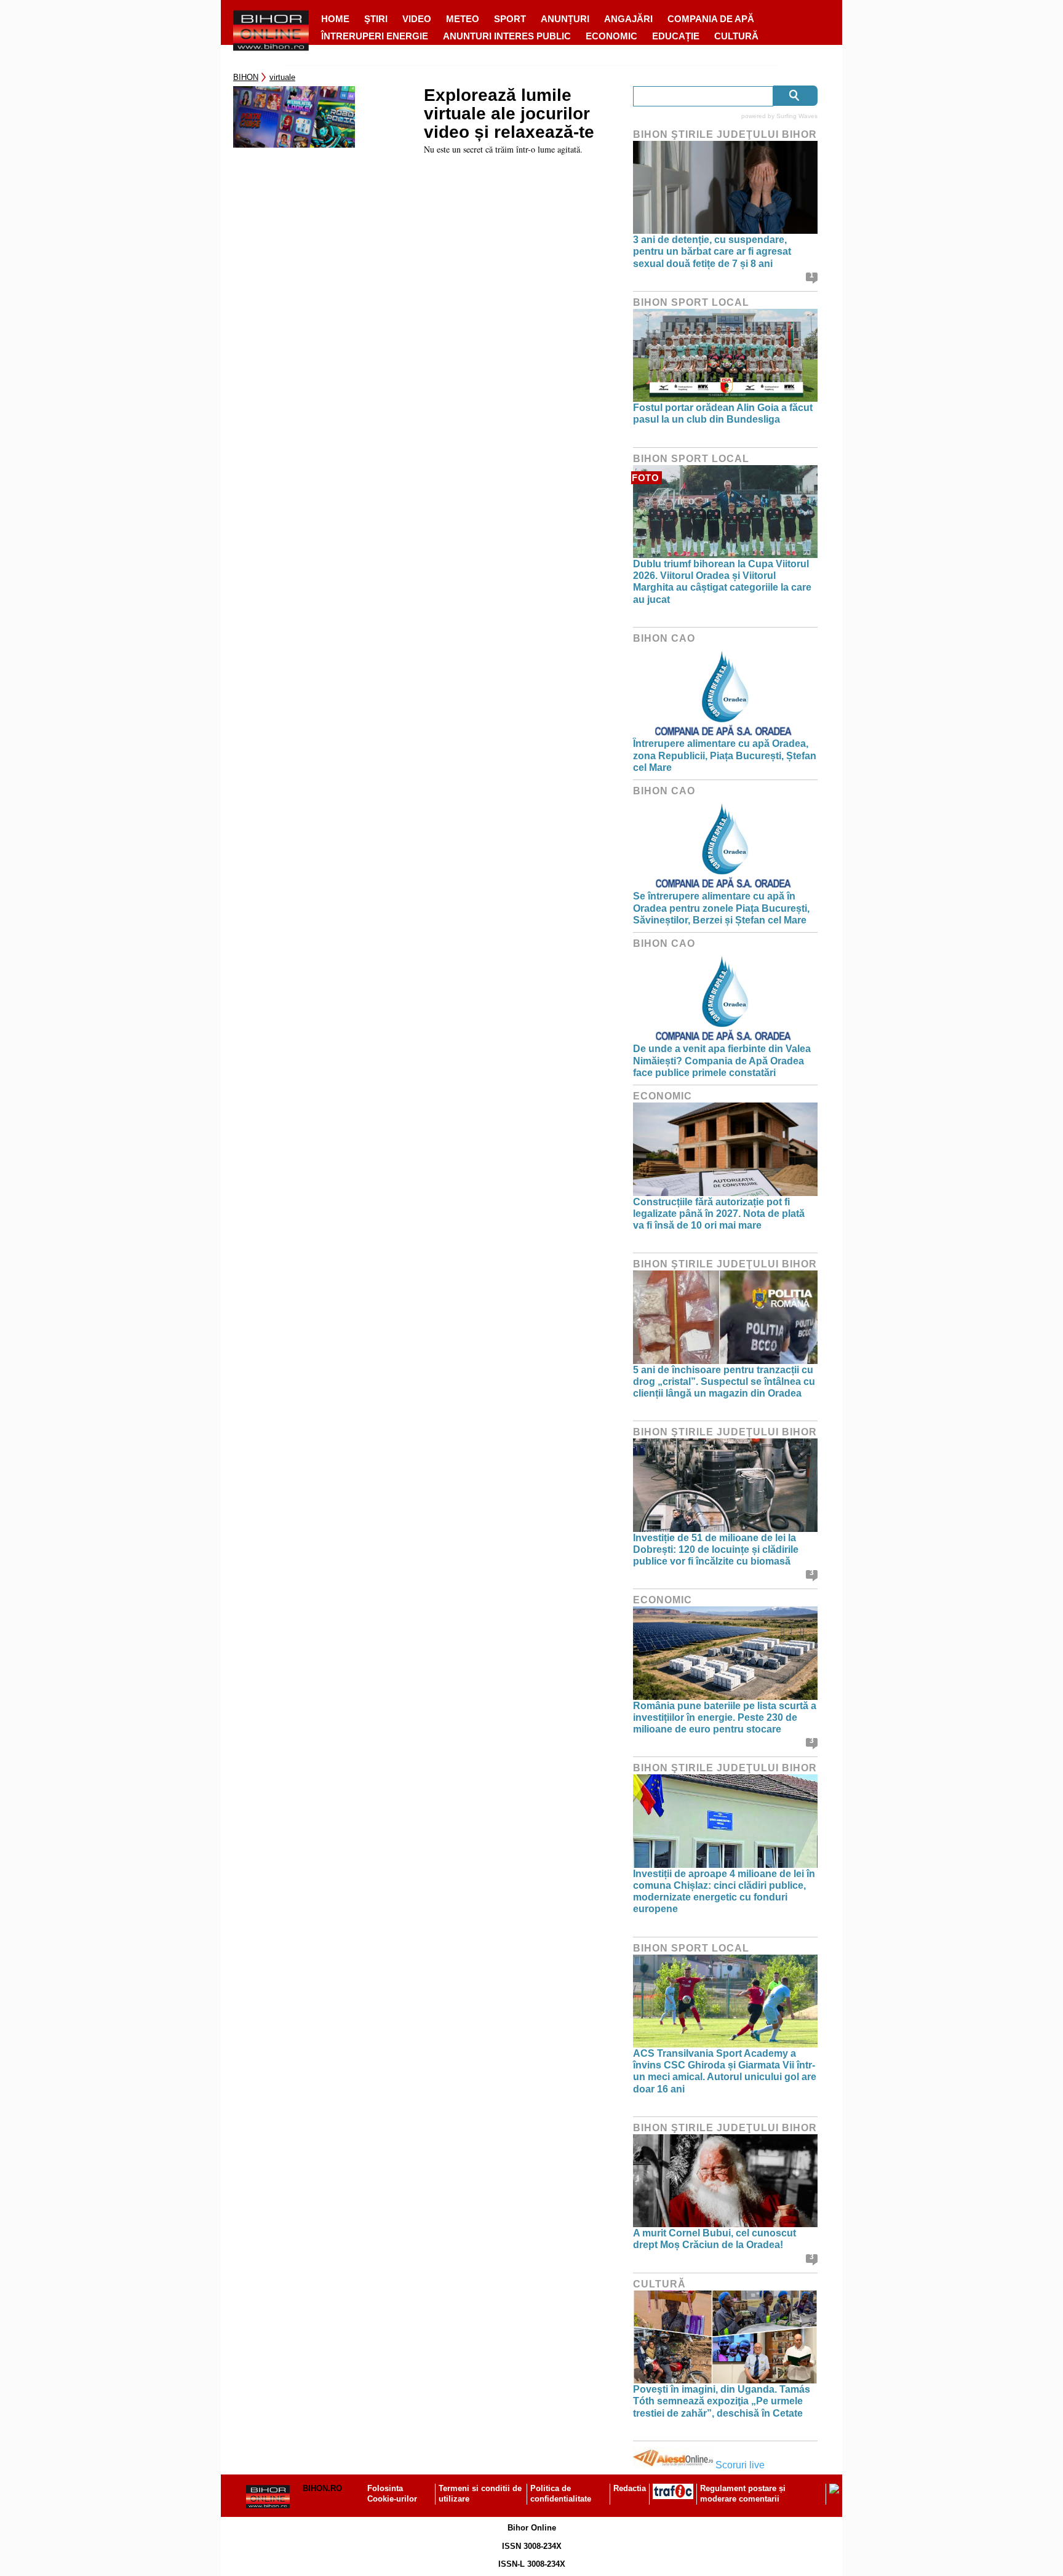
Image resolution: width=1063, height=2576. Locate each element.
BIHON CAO (664, 638)
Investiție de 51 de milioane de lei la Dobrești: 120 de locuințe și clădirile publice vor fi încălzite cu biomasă (716, 1549)
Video (417, 19)
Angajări (628, 19)
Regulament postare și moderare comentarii (743, 2494)
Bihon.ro (322, 2488)
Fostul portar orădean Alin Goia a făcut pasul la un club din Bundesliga (723, 413)
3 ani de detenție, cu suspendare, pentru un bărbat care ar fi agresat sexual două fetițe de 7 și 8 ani (712, 251)
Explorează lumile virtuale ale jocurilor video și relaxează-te (509, 114)
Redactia (630, 2488)
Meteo (463, 19)
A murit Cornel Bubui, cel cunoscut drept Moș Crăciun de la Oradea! (715, 2239)
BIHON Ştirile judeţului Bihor (725, 134)
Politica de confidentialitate (561, 2494)
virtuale (282, 77)
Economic (611, 36)
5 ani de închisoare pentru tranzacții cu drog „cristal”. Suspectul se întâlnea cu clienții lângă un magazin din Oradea (724, 1382)
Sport (510, 19)
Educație (676, 36)
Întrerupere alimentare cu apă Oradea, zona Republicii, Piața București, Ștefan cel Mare (725, 755)
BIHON (246, 77)
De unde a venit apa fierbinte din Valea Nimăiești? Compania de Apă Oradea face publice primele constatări (722, 1060)
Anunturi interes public (507, 36)
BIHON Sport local (691, 302)
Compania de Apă (711, 19)
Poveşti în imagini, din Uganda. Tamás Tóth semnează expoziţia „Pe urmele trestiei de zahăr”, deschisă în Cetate (722, 2401)
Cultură (736, 36)
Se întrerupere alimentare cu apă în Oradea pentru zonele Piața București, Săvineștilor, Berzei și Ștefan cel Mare (721, 908)
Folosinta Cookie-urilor (392, 2494)
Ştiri (376, 19)
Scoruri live (740, 2465)
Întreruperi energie (375, 36)
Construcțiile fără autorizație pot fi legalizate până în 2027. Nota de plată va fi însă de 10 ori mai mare (719, 1214)
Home (335, 19)
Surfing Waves (797, 116)
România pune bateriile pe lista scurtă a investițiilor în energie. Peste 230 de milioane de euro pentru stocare (725, 1717)
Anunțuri (565, 19)
